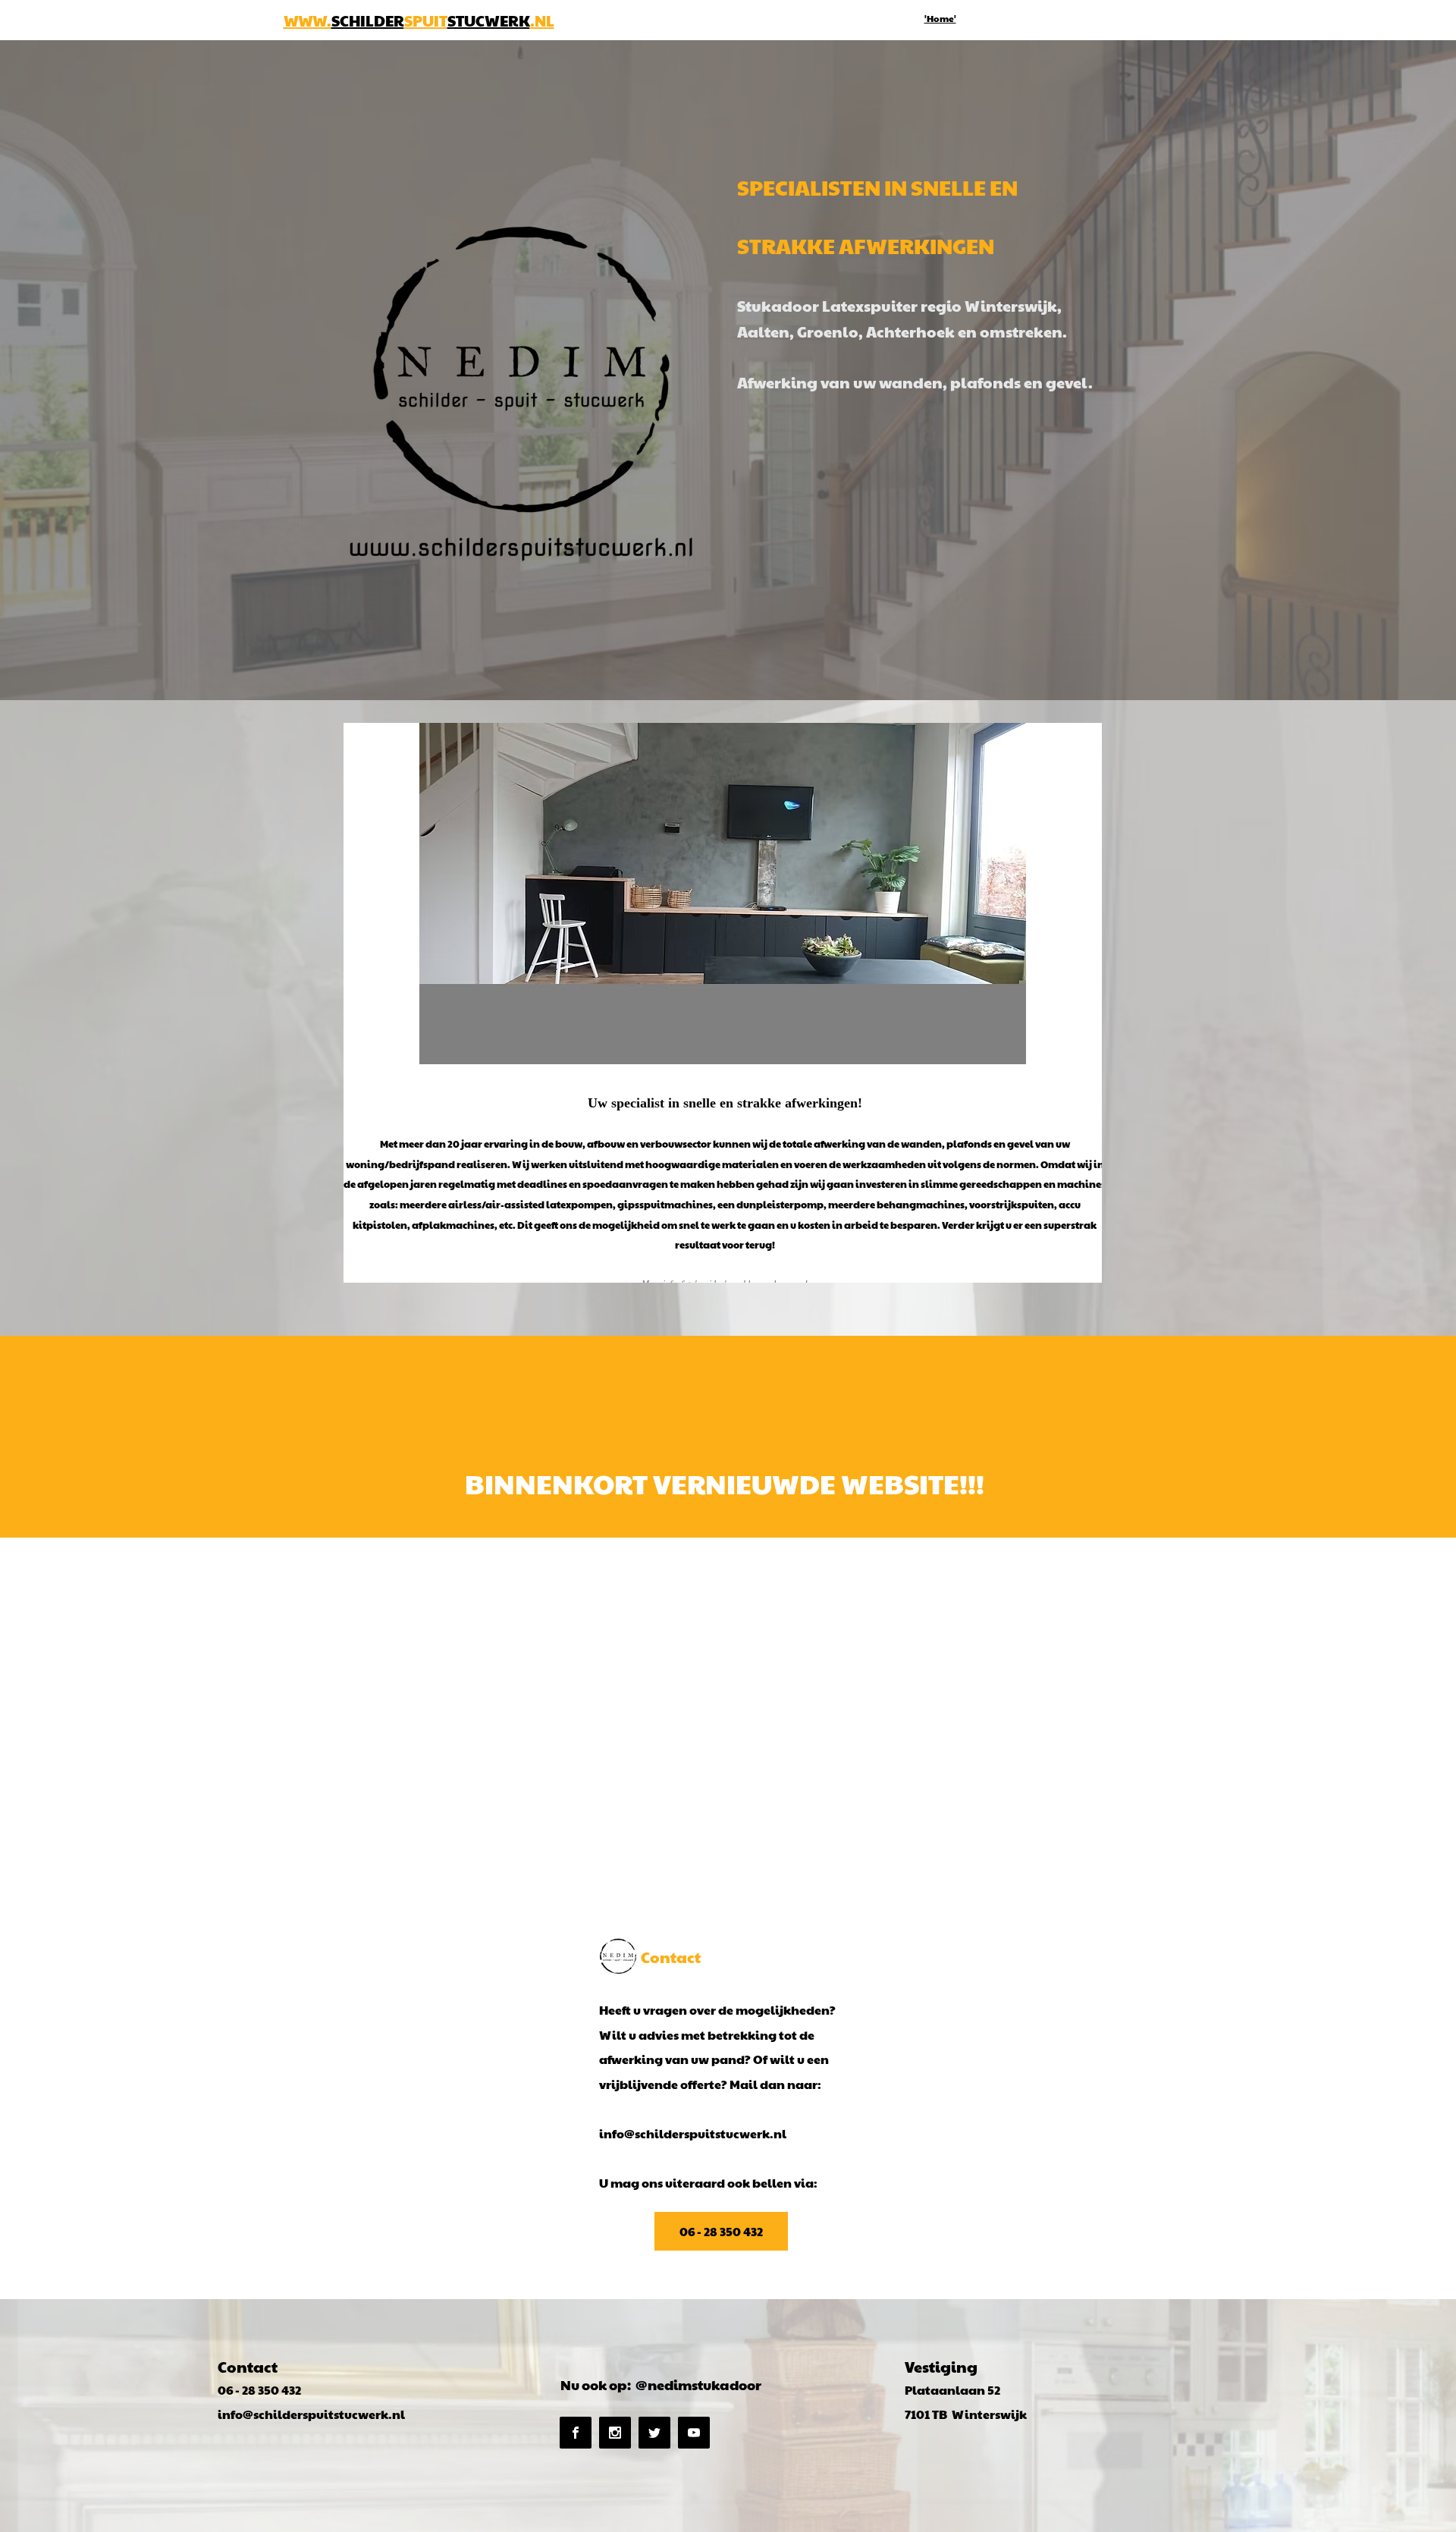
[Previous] (365, 1003)
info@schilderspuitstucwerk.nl (693, 2133)
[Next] (1081, 1003)
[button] (723, 894)
